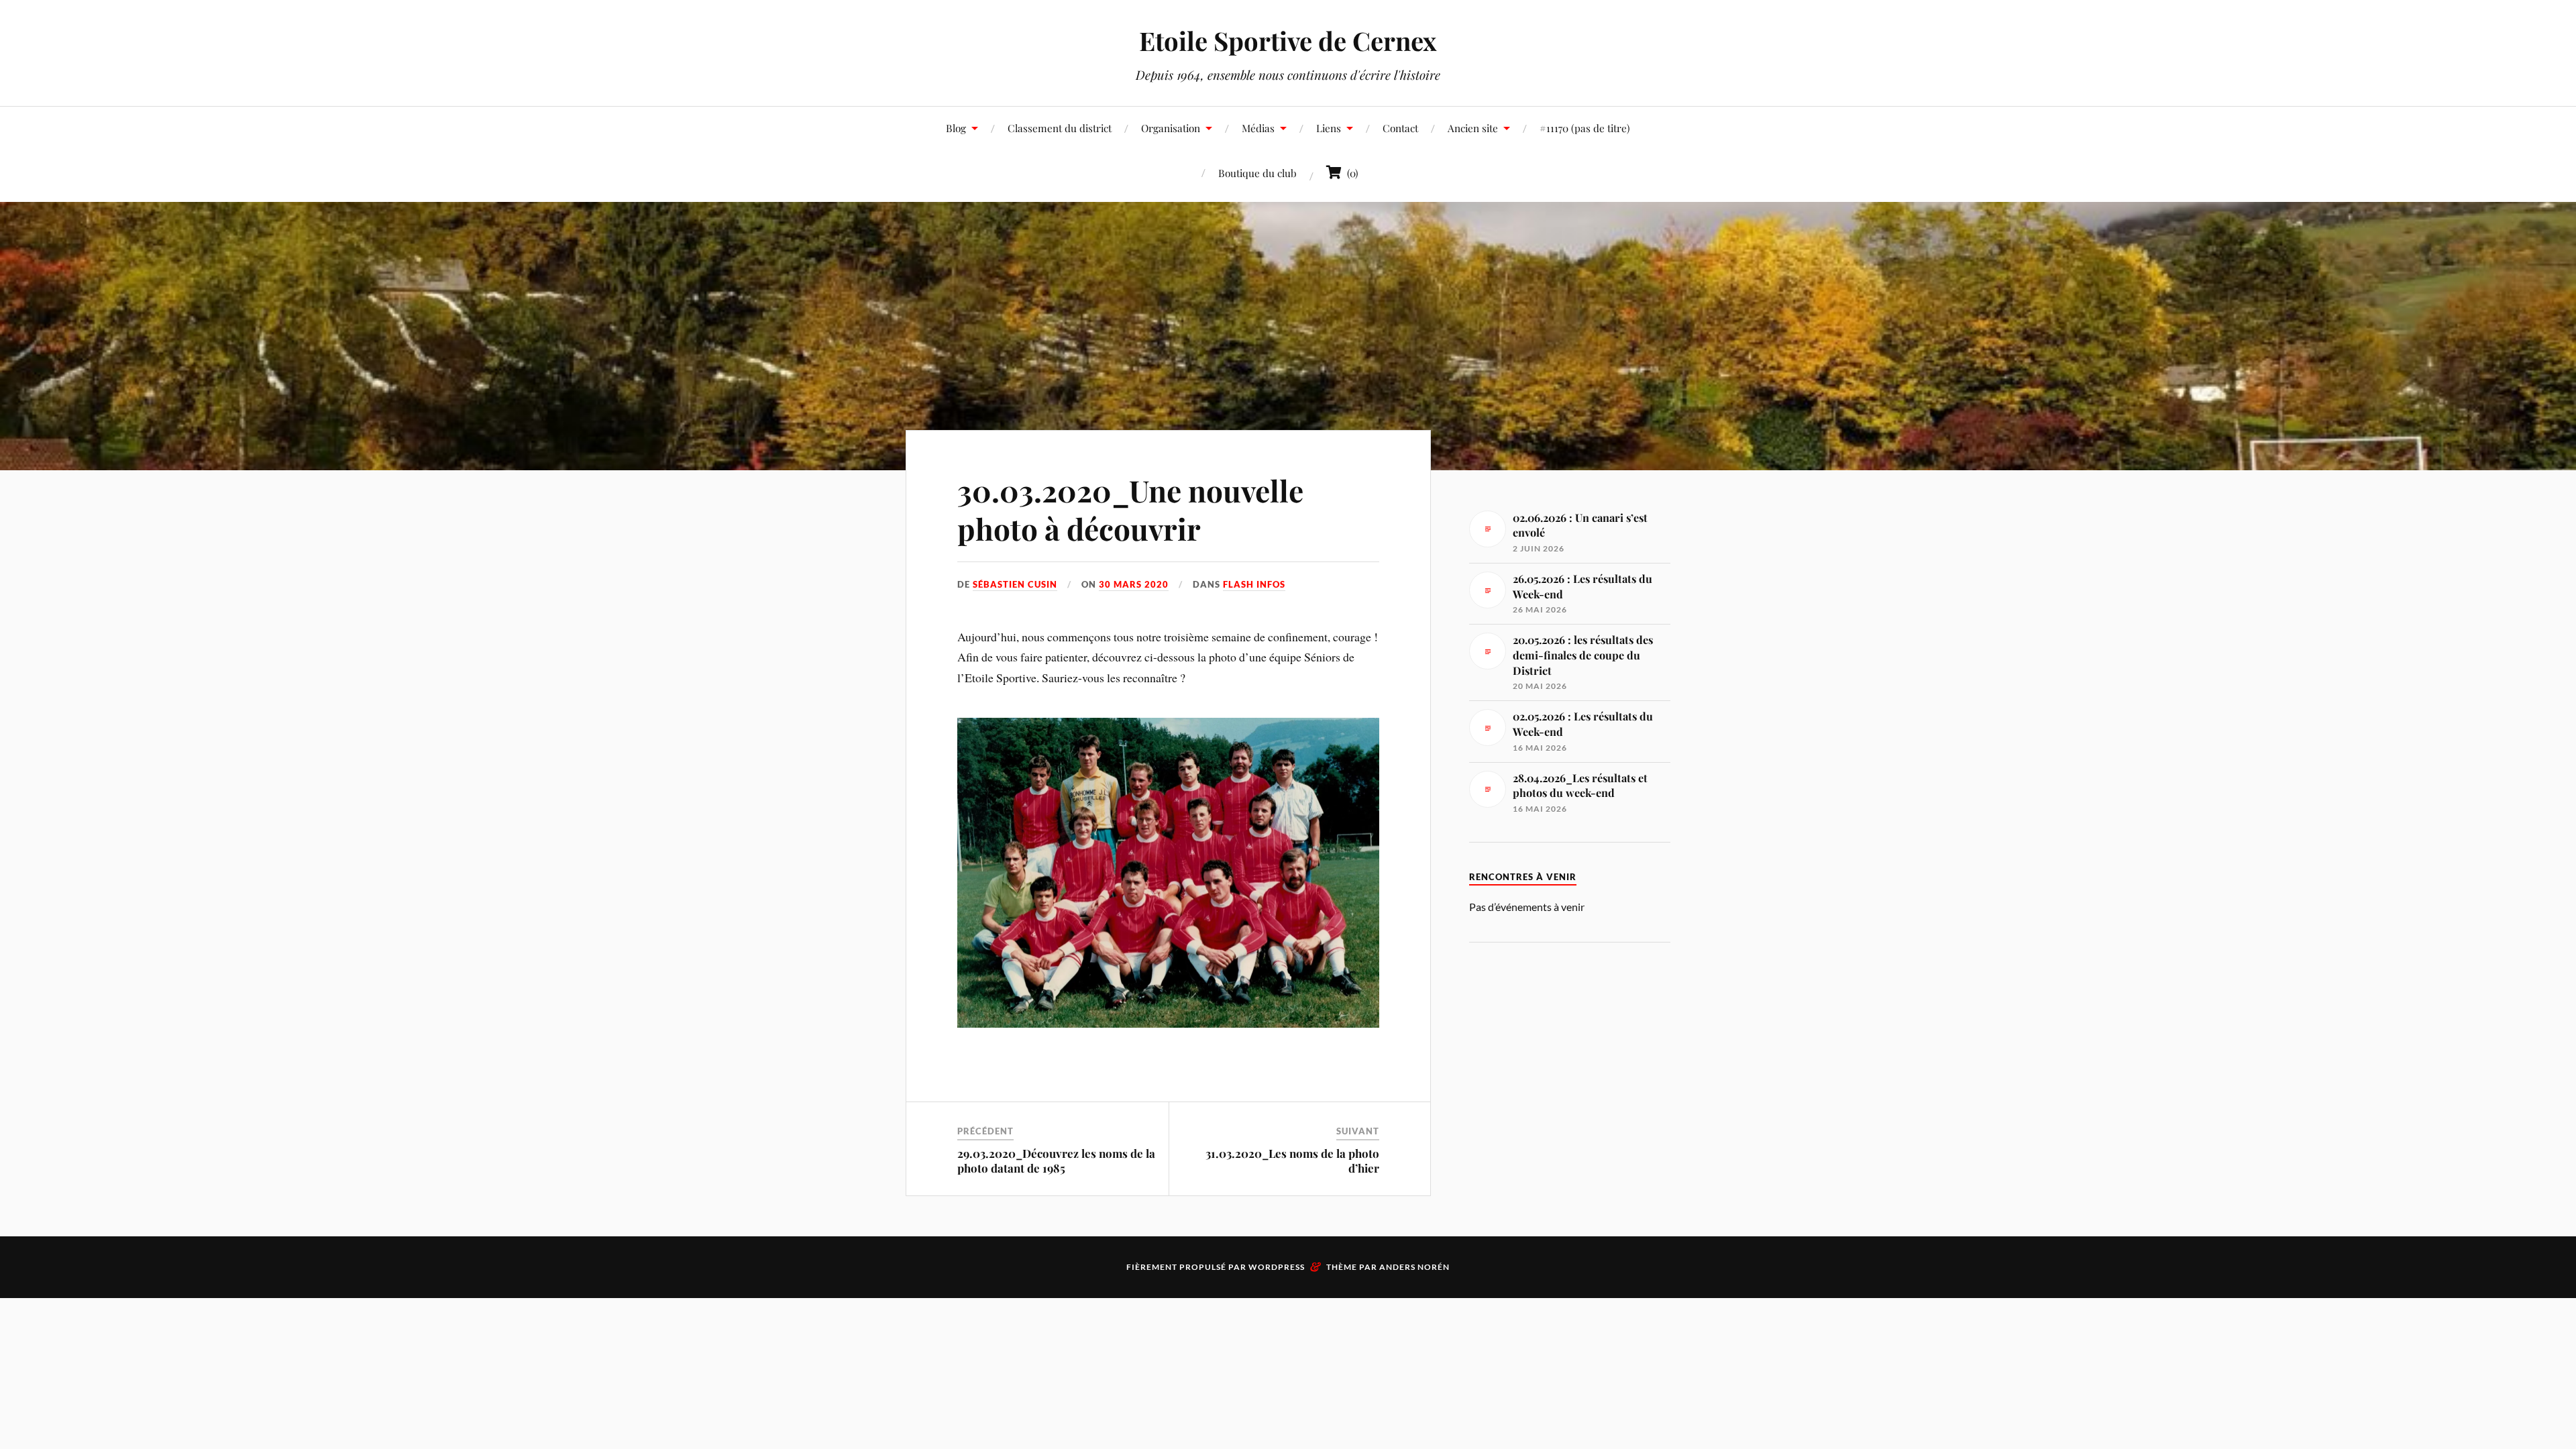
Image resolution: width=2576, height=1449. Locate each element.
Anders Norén (1414, 1267)
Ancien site (1473, 128)
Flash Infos (1254, 584)
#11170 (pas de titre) (1585, 128)
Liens (1329, 128)
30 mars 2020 (1134, 584)
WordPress (1277, 1267)
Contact (1400, 128)
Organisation (1171, 128)
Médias (1258, 128)
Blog (956, 128)
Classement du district (1060, 128)
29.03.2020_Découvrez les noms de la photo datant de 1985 (1056, 1161)
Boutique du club (1257, 173)
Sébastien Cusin (1015, 584)
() (1350, 173)
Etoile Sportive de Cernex (1288, 41)
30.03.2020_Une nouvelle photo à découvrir (1130, 509)
